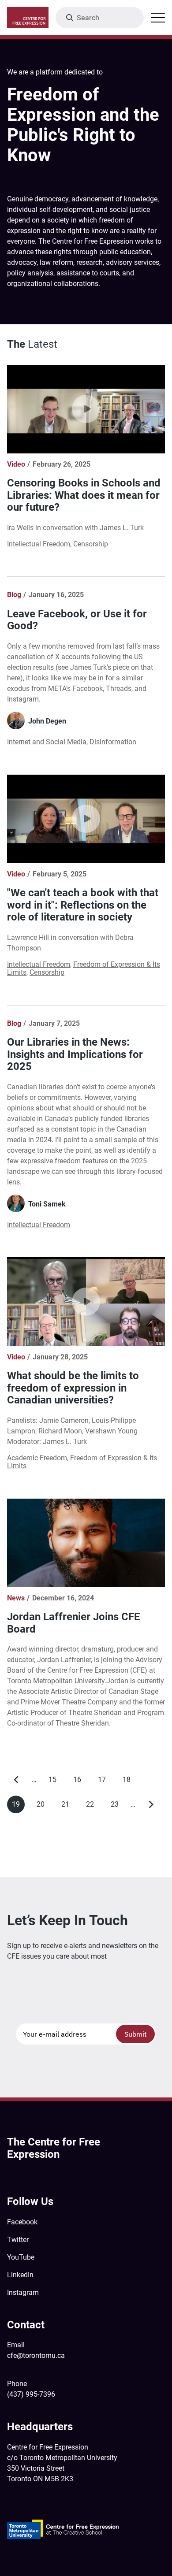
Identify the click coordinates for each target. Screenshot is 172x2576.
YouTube (21, 2257)
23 (117, 1806)
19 (18, 1807)
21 (68, 1806)
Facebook (22, 2222)
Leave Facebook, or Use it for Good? (77, 620)
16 (80, 1782)
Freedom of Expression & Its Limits (84, 968)
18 (129, 1782)
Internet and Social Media (47, 742)
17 (104, 1782)
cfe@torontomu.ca (36, 2355)
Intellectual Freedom (39, 544)
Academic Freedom (37, 1458)
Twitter (18, 2240)
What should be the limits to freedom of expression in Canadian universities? (73, 1388)
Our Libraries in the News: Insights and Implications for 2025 (75, 1054)
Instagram (23, 2292)
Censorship (91, 544)
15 (55, 1782)
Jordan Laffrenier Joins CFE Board (74, 1623)
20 (43, 1806)
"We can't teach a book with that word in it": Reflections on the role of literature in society (83, 905)
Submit (136, 2034)
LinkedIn (20, 2275)
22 (92, 1806)
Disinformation (113, 742)
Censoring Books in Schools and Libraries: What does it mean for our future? (84, 495)
